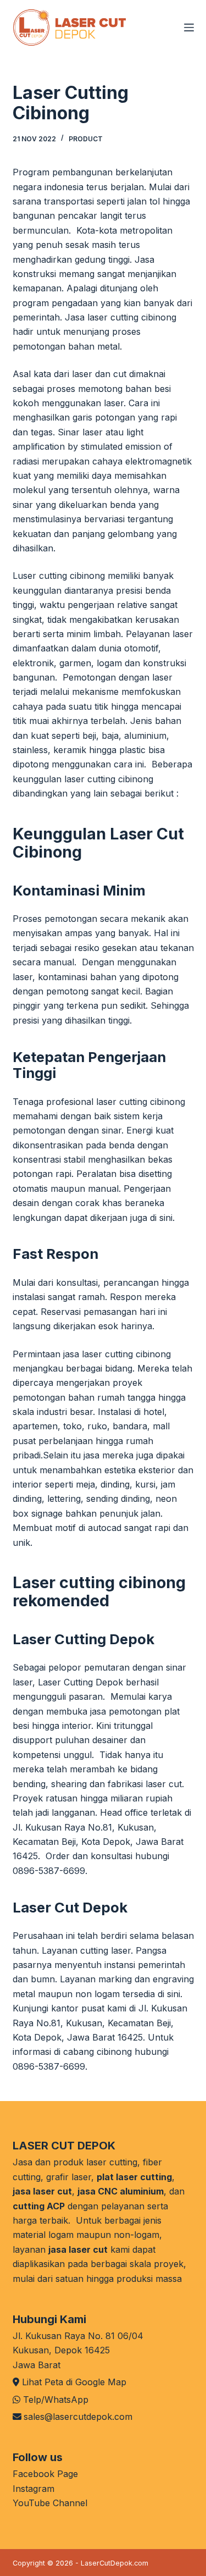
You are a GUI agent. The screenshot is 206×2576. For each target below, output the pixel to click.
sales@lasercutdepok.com (78, 2417)
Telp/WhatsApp (56, 2400)
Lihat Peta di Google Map (74, 2382)
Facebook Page (45, 2474)
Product (86, 139)
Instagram (34, 2489)
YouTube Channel (50, 2503)
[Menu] (189, 27)
